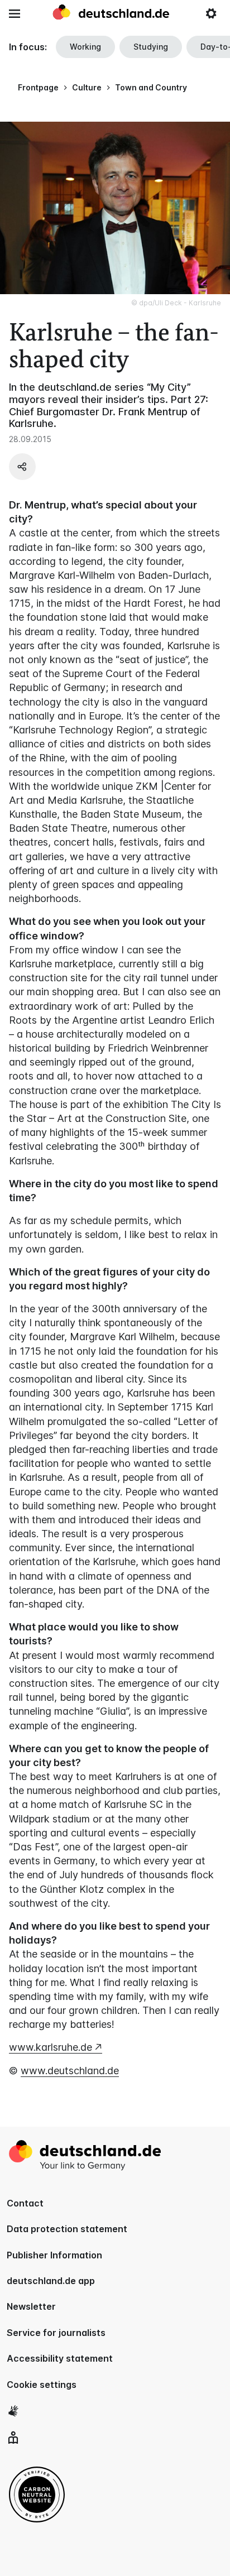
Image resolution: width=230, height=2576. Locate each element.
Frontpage (38, 87)
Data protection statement (67, 2229)
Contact (25, 2203)
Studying (151, 47)
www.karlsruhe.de (51, 2047)
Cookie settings (42, 2385)
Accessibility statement (60, 2358)
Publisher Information (54, 2255)
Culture (87, 87)
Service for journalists (56, 2333)
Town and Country (151, 87)
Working (85, 47)
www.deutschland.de (70, 2071)
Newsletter (31, 2306)
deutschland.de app (51, 2281)
